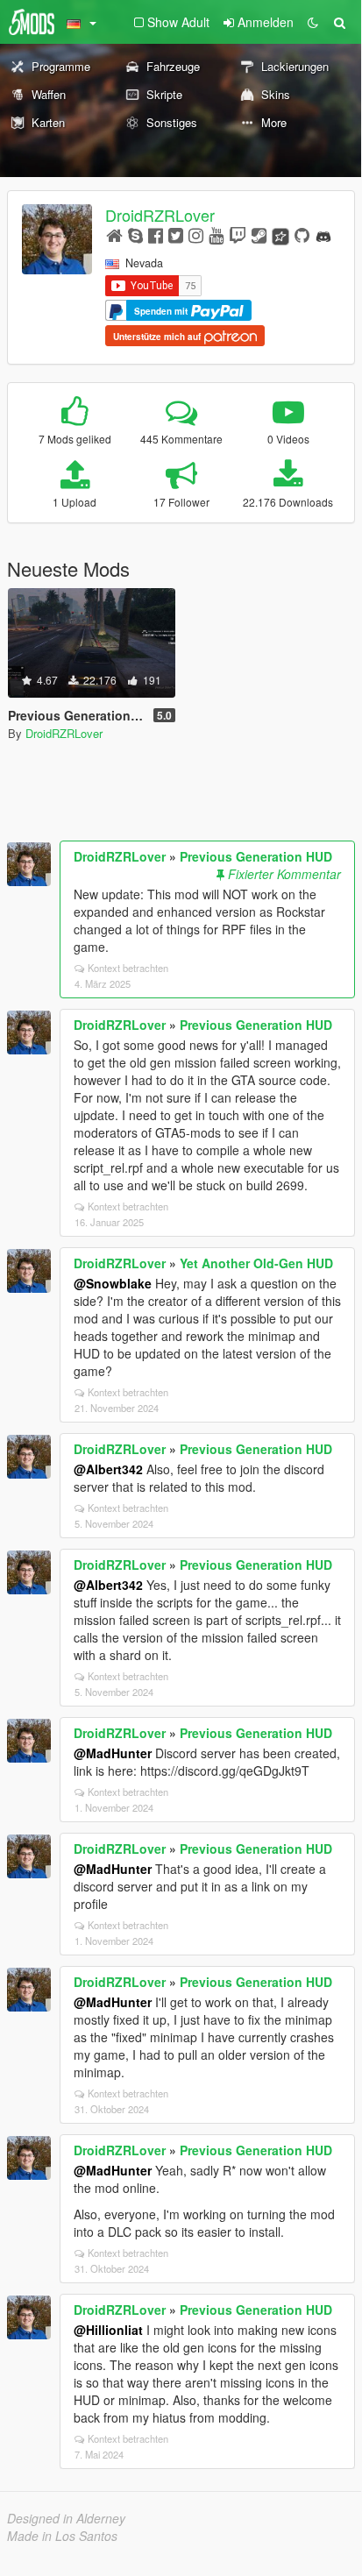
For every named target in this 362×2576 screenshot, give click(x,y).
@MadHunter (113, 1753)
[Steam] (259, 234)
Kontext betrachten (128, 968)
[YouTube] (216, 234)
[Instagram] (196, 234)
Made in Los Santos (62, 2536)
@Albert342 (108, 1469)
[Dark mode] (313, 22)
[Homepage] (114, 234)
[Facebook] (156, 234)
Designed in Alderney (66, 2518)
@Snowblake (113, 1283)
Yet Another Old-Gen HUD (256, 1263)
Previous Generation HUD (256, 856)
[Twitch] (238, 234)
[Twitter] (176, 234)
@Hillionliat (108, 2330)
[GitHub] (302, 234)
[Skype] (135, 234)
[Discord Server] (323, 234)
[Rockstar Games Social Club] (280, 234)
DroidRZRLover (160, 215)
